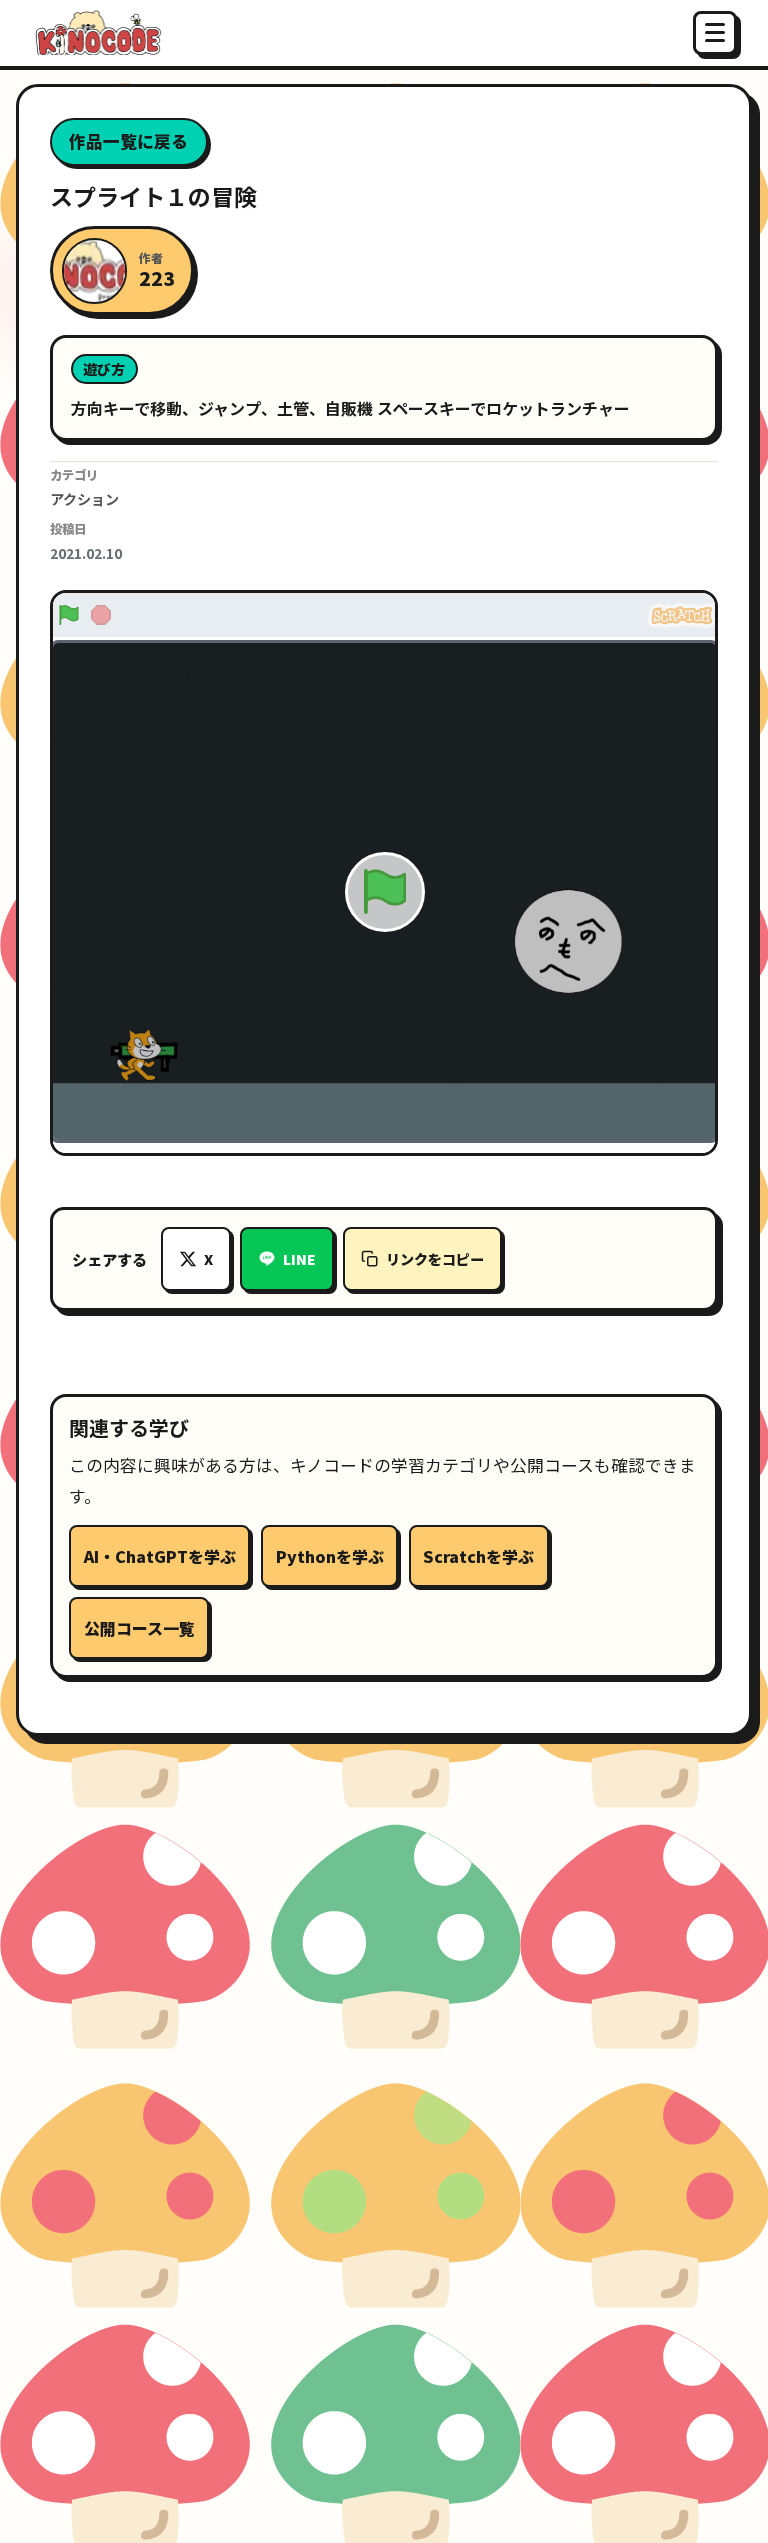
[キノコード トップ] (97, 32)
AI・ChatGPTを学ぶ (160, 1556)
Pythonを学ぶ (330, 1556)
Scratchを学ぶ (478, 1556)
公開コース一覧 (139, 1628)
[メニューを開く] (715, 33)
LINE (299, 1259)
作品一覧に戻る (128, 141)
